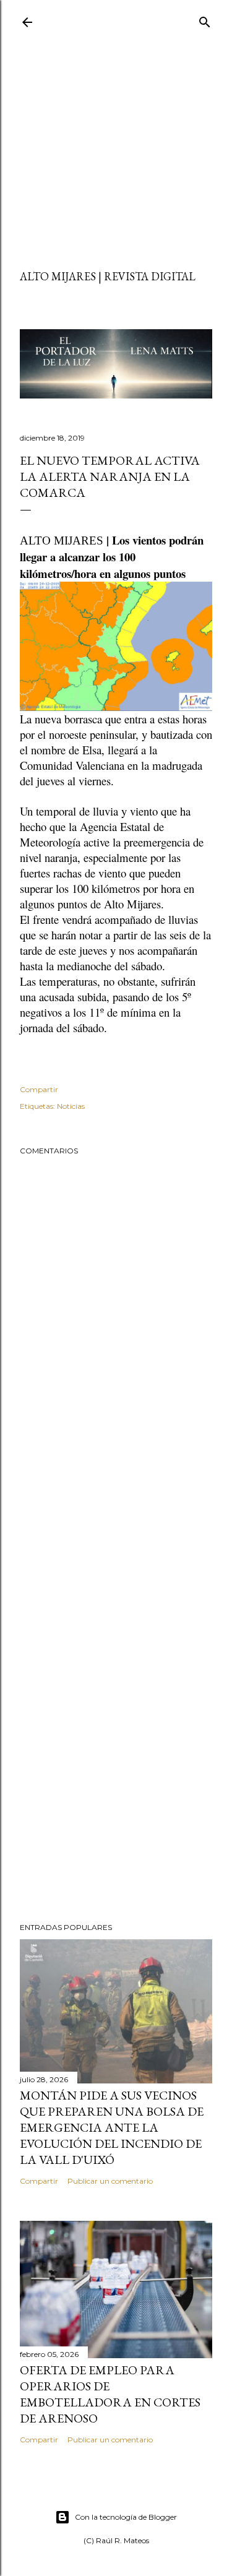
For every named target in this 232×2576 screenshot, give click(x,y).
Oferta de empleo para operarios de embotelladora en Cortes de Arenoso (110, 2394)
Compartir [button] (39, 1089)
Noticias (71, 1106)
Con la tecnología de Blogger (126, 2517)
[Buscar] (205, 19)
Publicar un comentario (110, 2181)
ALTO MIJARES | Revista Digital (108, 276)
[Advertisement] (116, 153)
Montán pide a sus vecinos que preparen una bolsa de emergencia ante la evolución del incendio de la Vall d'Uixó (112, 2127)
